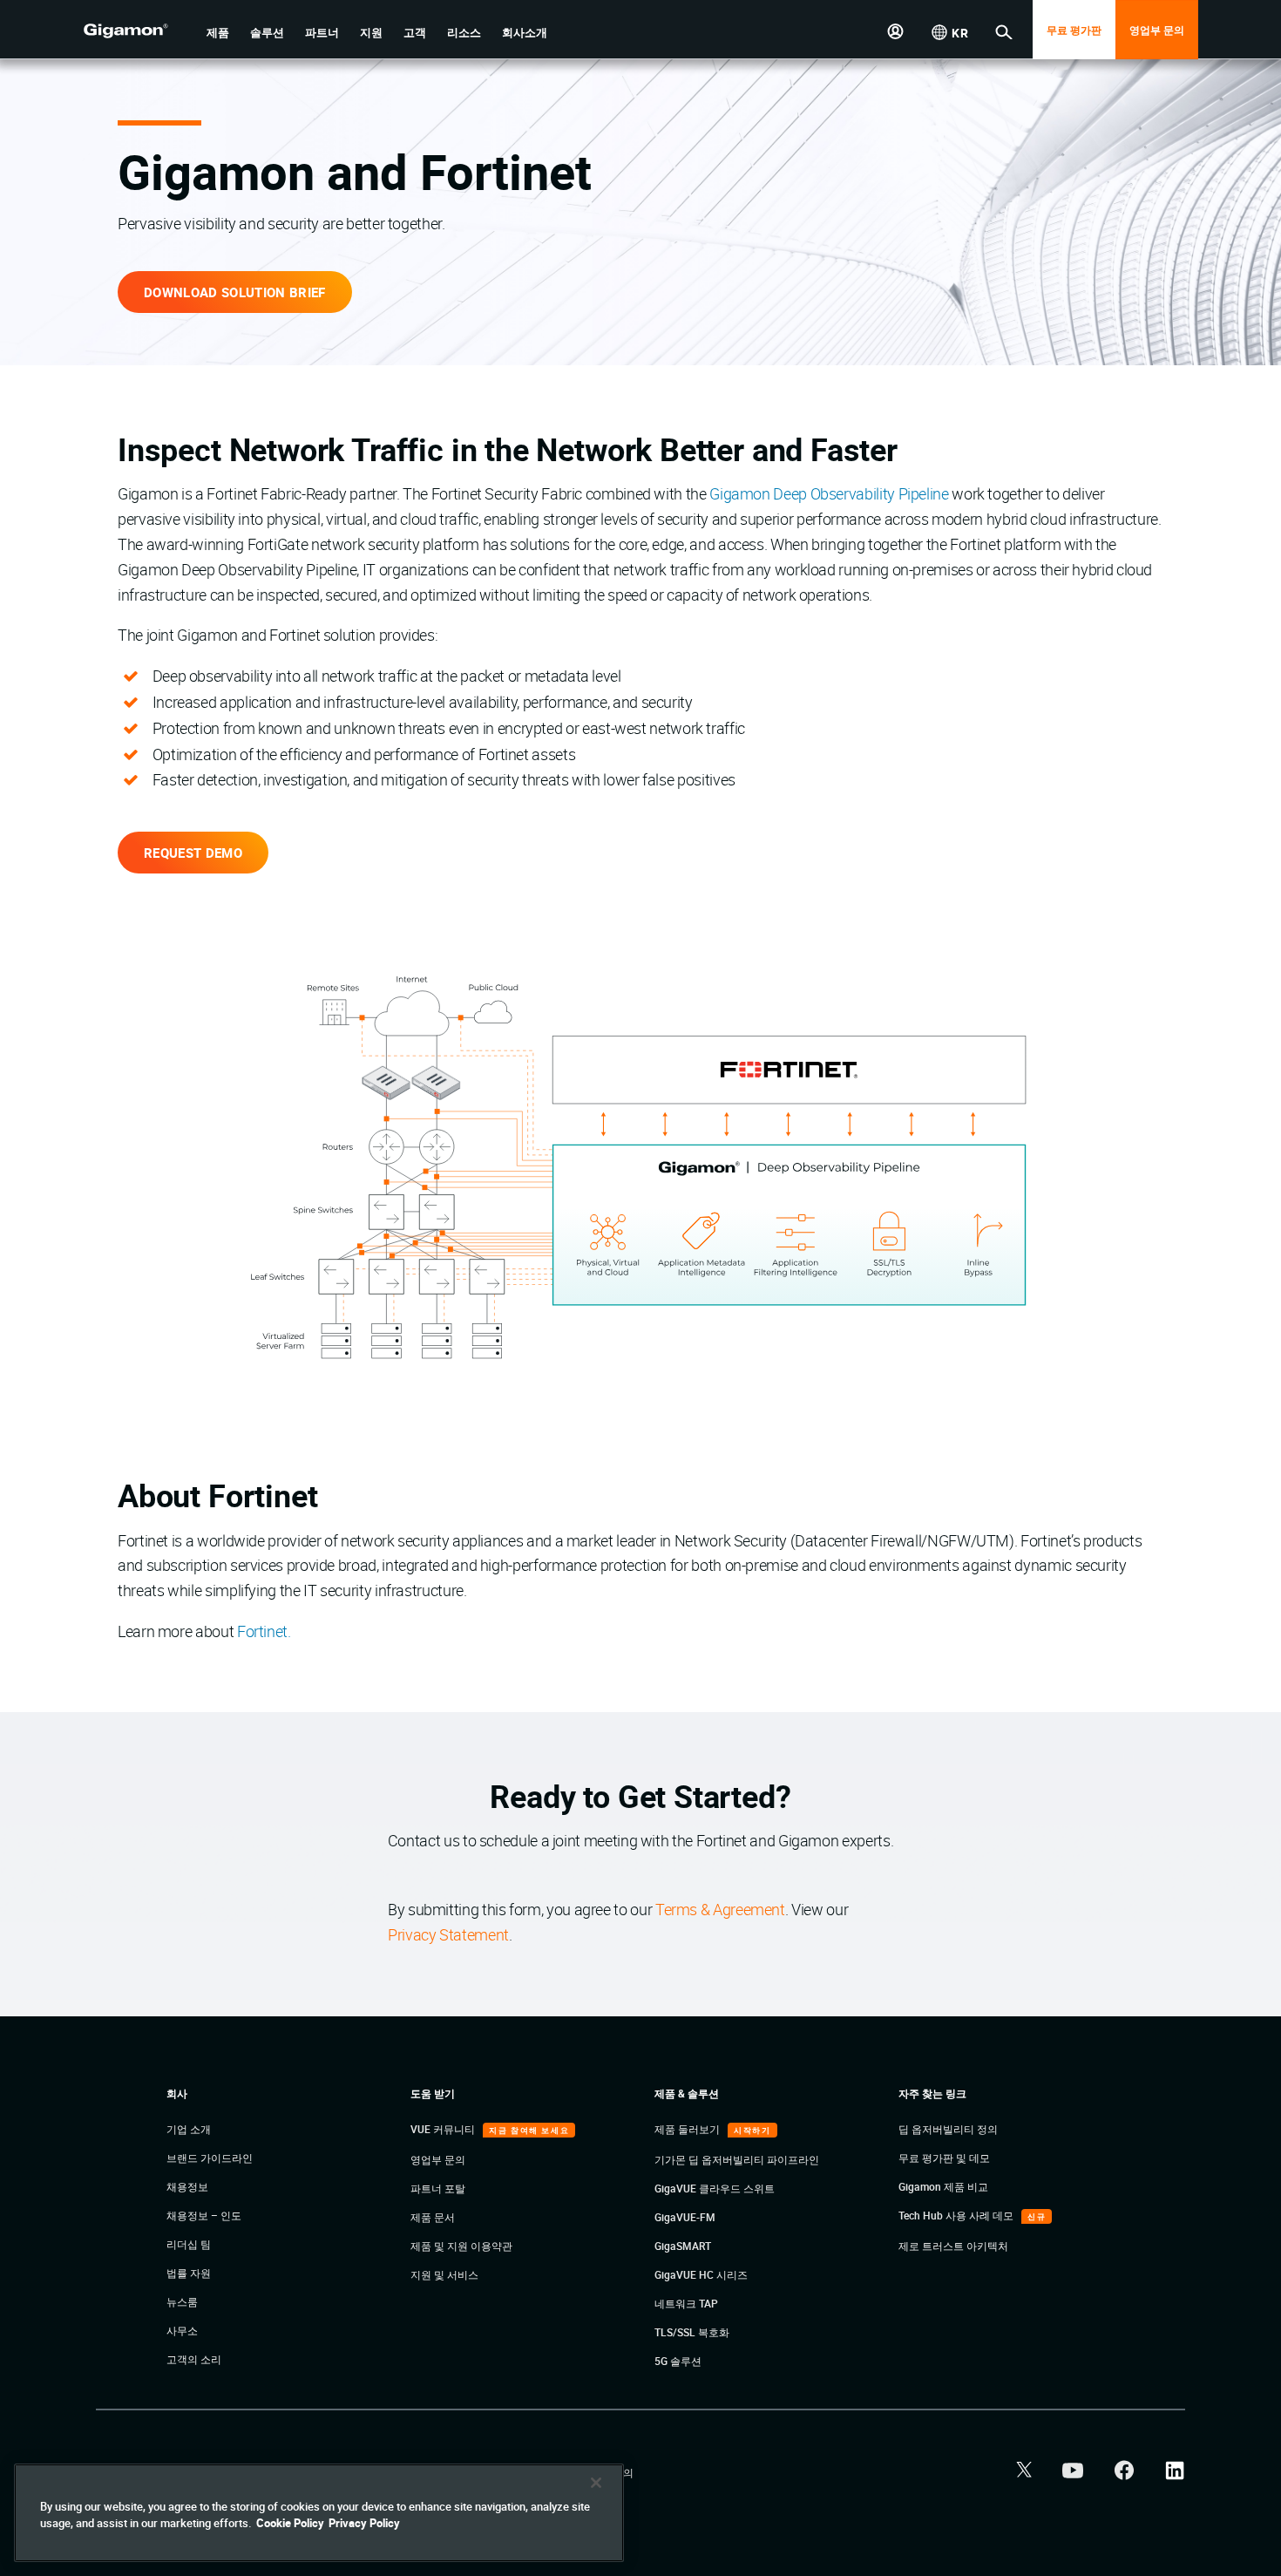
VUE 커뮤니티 (444, 2129)
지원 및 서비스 (444, 2274)
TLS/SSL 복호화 (692, 2332)
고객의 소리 (194, 2359)
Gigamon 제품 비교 (943, 2186)
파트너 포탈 (438, 2188)
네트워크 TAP (686, 2303)
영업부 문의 (1157, 30)
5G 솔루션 (678, 2361)
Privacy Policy (364, 2523)
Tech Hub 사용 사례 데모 (957, 2215)
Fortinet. (264, 1631)
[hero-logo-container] (139, 31)
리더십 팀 (189, 2244)
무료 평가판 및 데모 (944, 2158)
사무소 (182, 2330)
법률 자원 (189, 2273)
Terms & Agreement (720, 1909)
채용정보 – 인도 (204, 2215)
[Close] (596, 2483)
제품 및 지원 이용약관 (461, 2246)
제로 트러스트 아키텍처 (953, 2246)
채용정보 (187, 2186)
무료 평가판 (1074, 30)
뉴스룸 (182, 2301)
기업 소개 (189, 2129)
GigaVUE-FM (685, 2217)
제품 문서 (433, 2217)
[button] (218, 33)
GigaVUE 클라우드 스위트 (715, 2188)
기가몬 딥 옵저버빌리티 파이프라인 (737, 2159)
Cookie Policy (290, 2523)
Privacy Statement (448, 1934)
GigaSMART (683, 2246)
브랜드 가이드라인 (210, 2158)
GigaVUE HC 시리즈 (701, 2274)
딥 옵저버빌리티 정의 (948, 2129)
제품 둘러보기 (688, 2129)
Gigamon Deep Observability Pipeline (829, 493)
